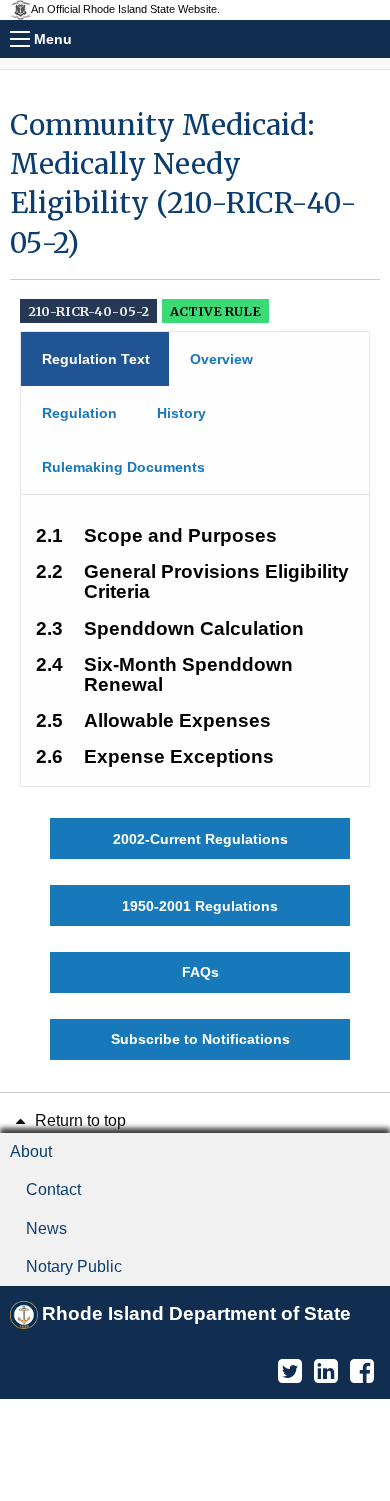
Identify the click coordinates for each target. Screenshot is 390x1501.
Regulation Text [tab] (96, 359)
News (46, 1228)
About (31, 1151)
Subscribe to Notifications (200, 1039)
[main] (195, 583)
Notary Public (74, 1266)
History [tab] (181, 413)
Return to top (78, 1120)
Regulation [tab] (79, 413)
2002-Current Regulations (200, 839)
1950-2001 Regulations (200, 906)
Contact (53, 1189)
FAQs (200, 972)
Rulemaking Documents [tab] (123, 467)
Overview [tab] (221, 359)
